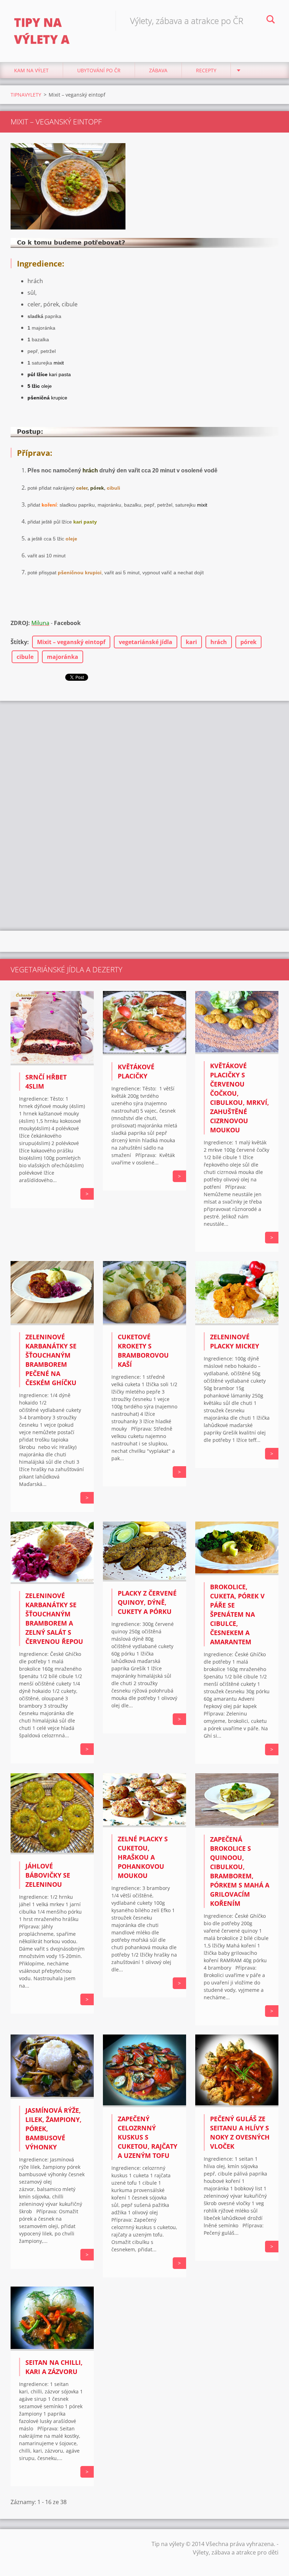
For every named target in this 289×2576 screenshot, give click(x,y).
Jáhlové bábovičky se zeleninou (48, 1875)
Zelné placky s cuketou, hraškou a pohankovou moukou (143, 1857)
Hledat (271, 20)
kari (191, 642)
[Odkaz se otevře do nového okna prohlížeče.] (68, 186)
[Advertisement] (144, 757)
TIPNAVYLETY (26, 95)
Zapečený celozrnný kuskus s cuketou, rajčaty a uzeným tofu (147, 2137)
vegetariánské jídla (146, 642)
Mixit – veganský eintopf (71, 642)
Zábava (158, 70)
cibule (25, 657)
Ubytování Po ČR (99, 70)
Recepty (206, 70)
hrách (219, 642)
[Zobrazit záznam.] (52, 1063)
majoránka (63, 657)
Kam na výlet (31, 70)
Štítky (19, 642)
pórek (248, 642)
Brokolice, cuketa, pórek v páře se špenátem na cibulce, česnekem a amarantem (237, 1614)
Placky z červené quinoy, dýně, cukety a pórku (147, 1602)
